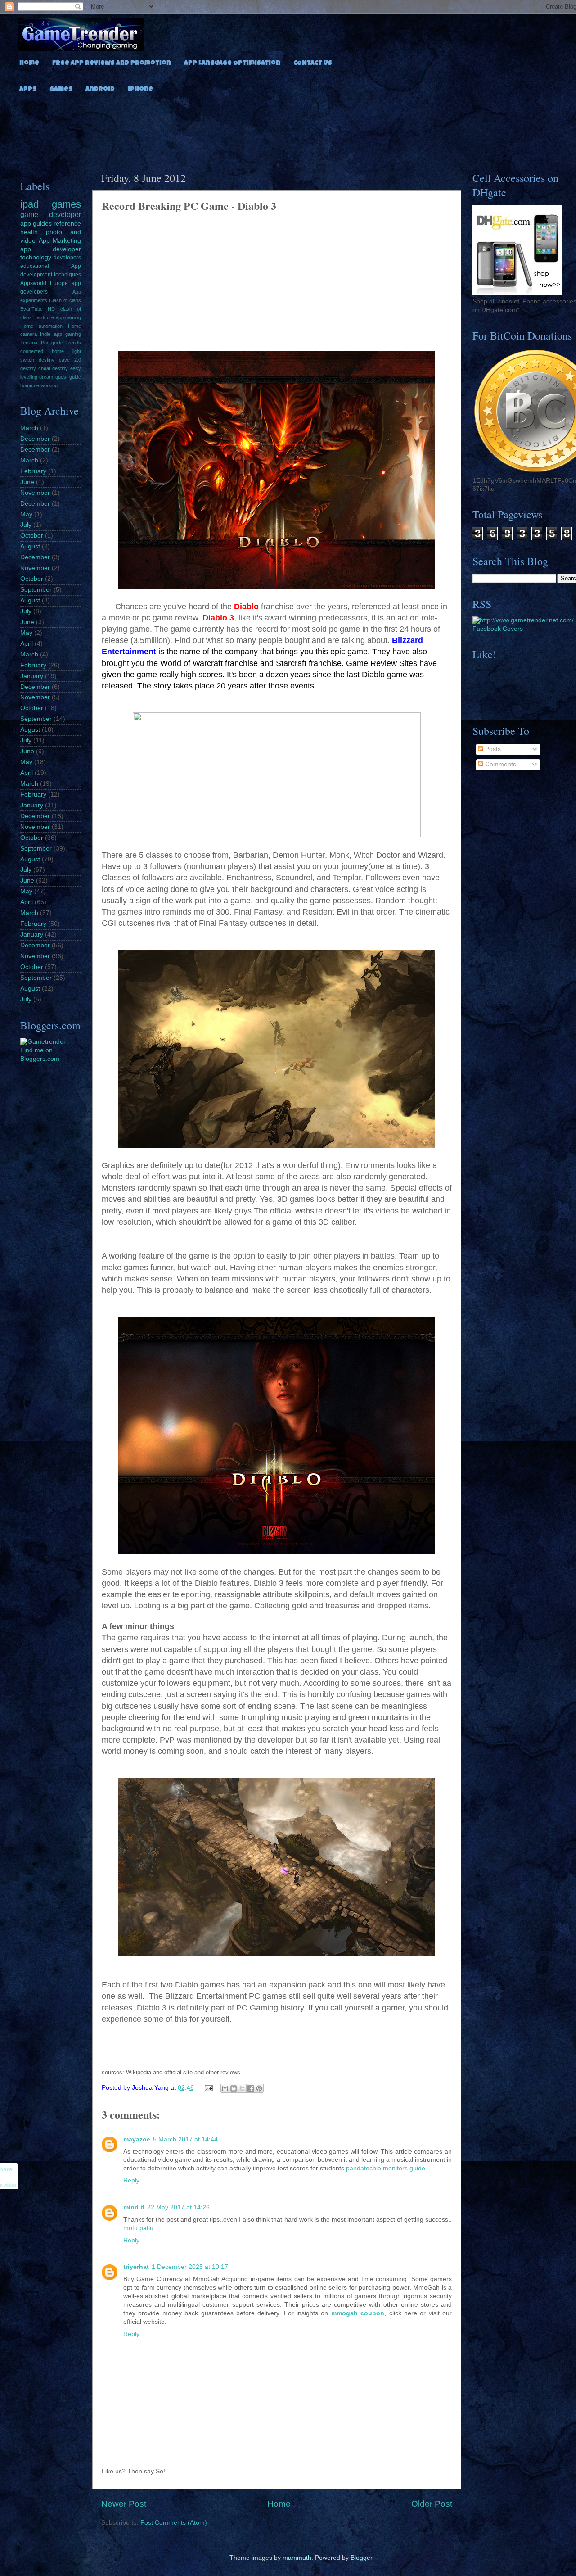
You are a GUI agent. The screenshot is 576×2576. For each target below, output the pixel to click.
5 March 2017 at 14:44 (185, 2139)
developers (67, 258)
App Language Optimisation (232, 63)
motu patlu (138, 2228)
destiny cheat (35, 368)
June (27, 482)
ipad (29, 204)
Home (29, 63)
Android (100, 90)
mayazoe (137, 2139)
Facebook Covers (498, 629)
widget (10, 2186)
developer (65, 214)
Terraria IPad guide (42, 343)
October (32, 536)
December (35, 439)
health (29, 232)
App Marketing (60, 241)
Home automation (41, 326)
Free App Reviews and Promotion (112, 63)
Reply (131, 2180)
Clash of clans (65, 300)
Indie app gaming (61, 334)
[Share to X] (242, 2088)
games (66, 204)
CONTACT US (313, 63)
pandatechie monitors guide (386, 2168)
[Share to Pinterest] (259, 2088)
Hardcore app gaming (57, 317)
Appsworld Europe (44, 283)
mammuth (297, 2558)
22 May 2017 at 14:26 (178, 2207)
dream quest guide (60, 377)
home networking (39, 385)
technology (36, 257)
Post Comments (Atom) (174, 2523)
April (27, 644)
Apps (28, 90)
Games (61, 90)
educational (35, 266)
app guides (36, 224)
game (29, 214)
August (30, 546)
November (35, 493)
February (33, 471)
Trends (73, 343)
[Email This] (225, 2088)
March (29, 428)
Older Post (432, 2504)
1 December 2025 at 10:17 (190, 2267)
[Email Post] (209, 2088)
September (36, 590)
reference (67, 224)
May (26, 514)
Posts (492, 749)
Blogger (361, 2558)
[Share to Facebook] (251, 2088)
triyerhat (136, 2267)
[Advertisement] (301, 130)
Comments (500, 764)
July (26, 525)
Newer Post (124, 2504)
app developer (51, 249)
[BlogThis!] (234, 2088)
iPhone (140, 90)
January (32, 676)
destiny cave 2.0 (60, 360)
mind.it (134, 2207)
